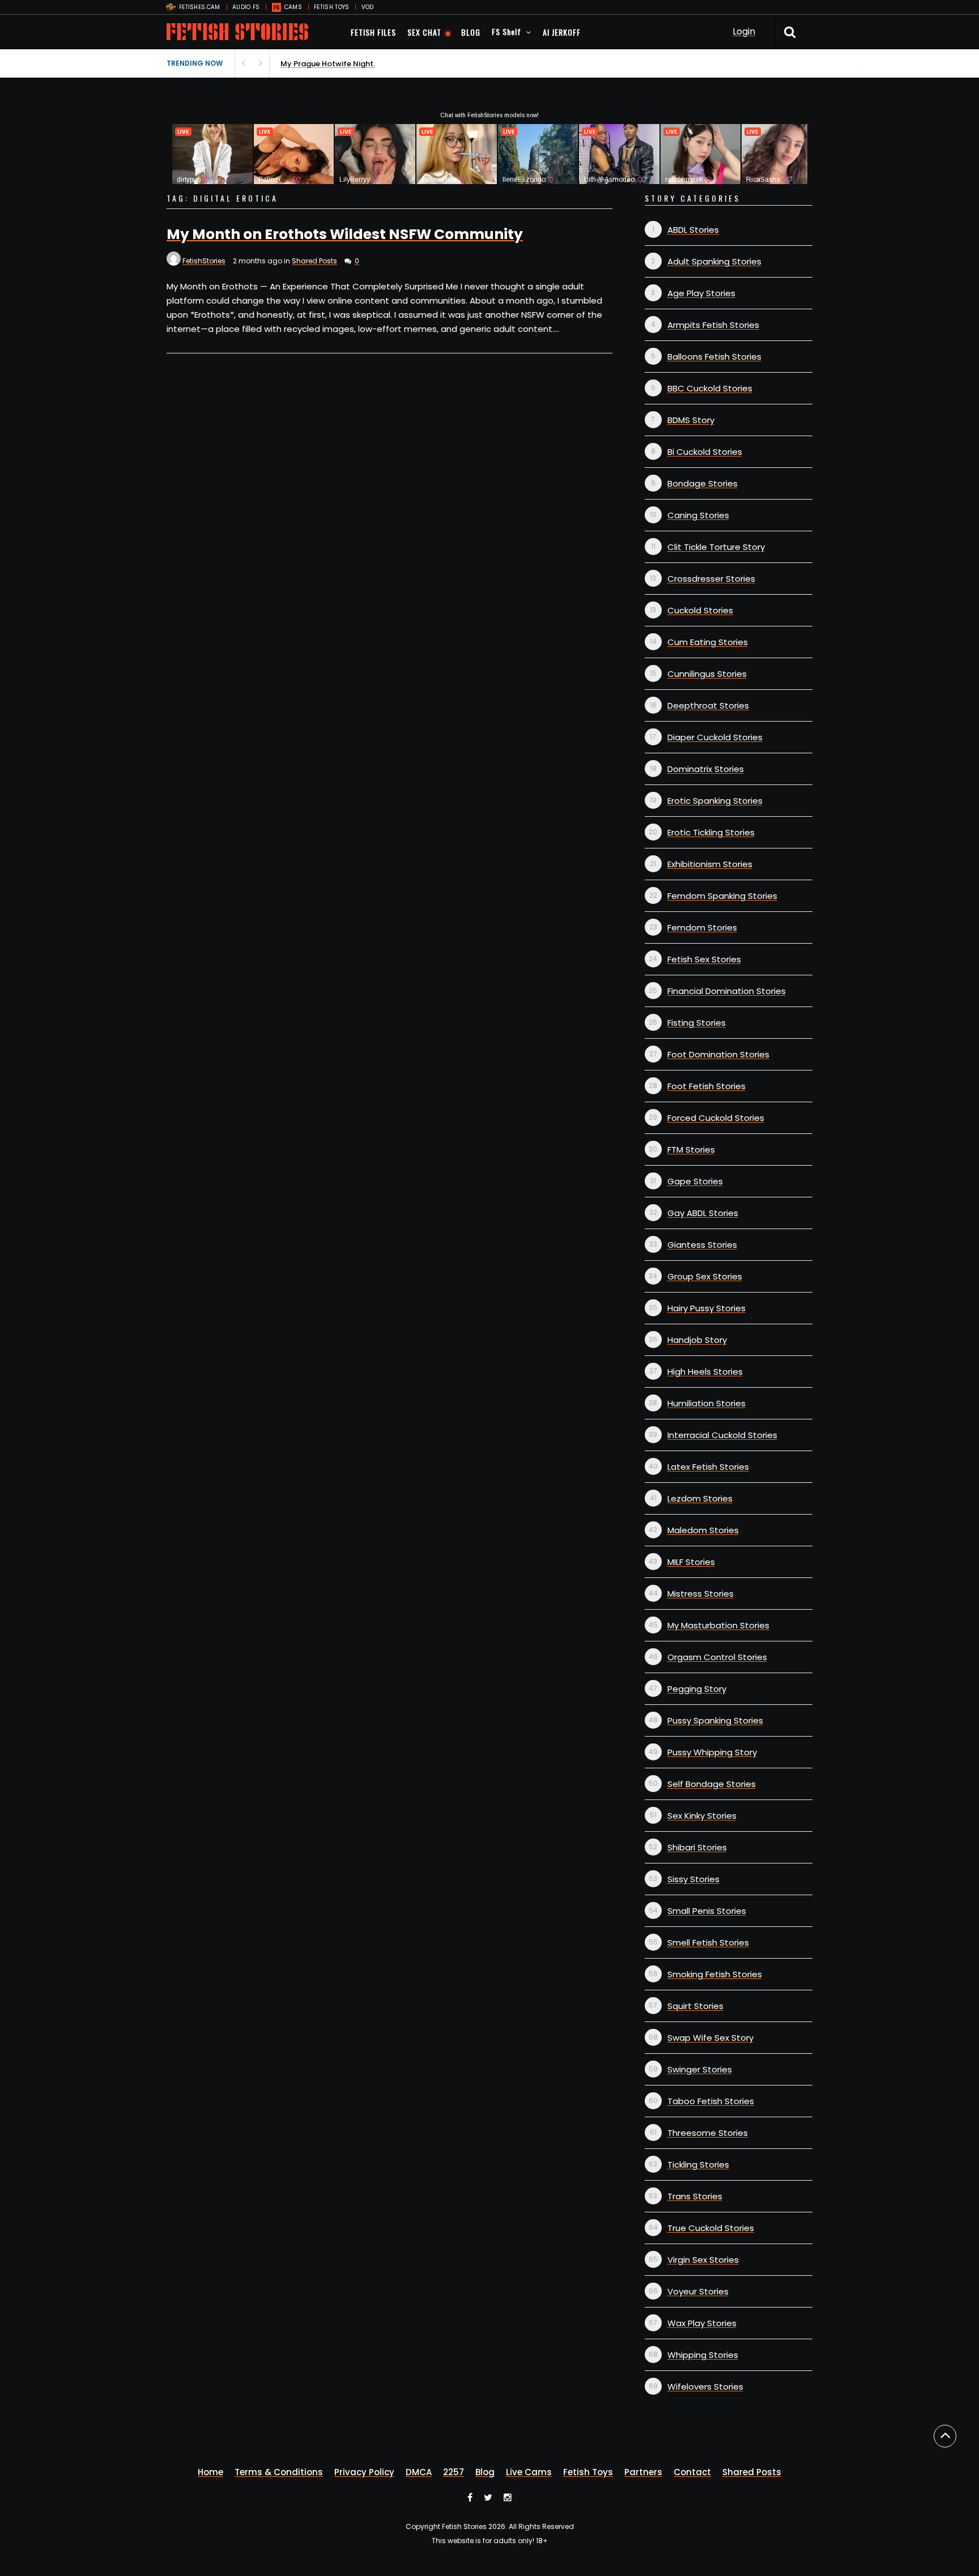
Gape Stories (695, 1181)
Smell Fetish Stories (708, 1942)
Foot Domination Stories (718, 1054)
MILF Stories (691, 1562)
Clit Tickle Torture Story (716, 547)
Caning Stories (698, 515)
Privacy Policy (364, 2472)
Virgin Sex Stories (703, 2260)
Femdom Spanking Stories (722, 896)
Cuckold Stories (700, 610)
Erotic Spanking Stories (715, 801)
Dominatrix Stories (706, 769)
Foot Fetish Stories (706, 1086)
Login (744, 31)
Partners (643, 2472)
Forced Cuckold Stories (716, 1118)
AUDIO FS (246, 7)
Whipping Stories (703, 2355)
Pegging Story (697, 1689)
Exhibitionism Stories (710, 864)
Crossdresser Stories (711, 579)
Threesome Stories (708, 2133)
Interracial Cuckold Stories (722, 1435)
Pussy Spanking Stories (715, 1720)
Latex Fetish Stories (708, 1467)
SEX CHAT (424, 32)
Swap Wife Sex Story (710, 2038)
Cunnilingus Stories (707, 674)
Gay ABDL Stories (703, 1213)
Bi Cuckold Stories (705, 452)
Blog (485, 2472)
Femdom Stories (702, 927)
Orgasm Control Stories (717, 1657)
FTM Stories (691, 1150)
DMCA (419, 2472)
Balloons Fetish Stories (714, 357)
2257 (454, 2472)
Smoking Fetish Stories (715, 1974)
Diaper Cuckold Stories (715, 737)
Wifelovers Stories (705, 2387)
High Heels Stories (705, 1372)
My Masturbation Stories (718, 1625)
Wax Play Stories (702, 2323)
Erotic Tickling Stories (711, 832)
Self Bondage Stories (712, 1784)
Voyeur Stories (698, 2291)
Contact (692, 2472)
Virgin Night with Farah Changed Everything (361, 64)
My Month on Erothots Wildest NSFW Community (345, 234)
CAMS (293, 7)
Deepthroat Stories (708, 705)
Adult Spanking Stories (714, 261)
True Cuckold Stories (711, 2228)
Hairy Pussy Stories (706, 1308)
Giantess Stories (702, 1245)
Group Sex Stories (705, 1276)
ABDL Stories (693, 230)
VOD (368, 7)
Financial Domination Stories (727, 991)
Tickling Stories (698, 2165)
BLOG (471, 32)
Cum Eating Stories (708, 642)
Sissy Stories (693, 1879)
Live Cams (529, 2472)
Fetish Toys (588, 2472)
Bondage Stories (703, 483)
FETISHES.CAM (200, 7)
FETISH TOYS (331, 7)
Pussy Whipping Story (712, 1752)
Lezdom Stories (700, 1498)
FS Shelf (506, 31)
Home (210, 2472)
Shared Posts (314, 261)
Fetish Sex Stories (704, 959)
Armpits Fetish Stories (713, 325)
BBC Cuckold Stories (710, 388)
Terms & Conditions (279, 2472)
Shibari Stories (697, 1847)
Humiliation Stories (706, 1403)
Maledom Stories (703, 1530)
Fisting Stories (697, 1023)
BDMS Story (691, 420)
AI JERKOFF (562, 32)
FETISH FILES (373, 32)
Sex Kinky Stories (702, 1816)
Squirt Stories (695, 2006)
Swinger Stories (700, 2069)
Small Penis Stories (707, 1911)
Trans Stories (695, 2196)
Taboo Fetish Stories (711, 2101)
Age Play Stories (701, 293)
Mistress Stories (701, 1594)
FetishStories (204, 261)
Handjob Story (697, 1340)
